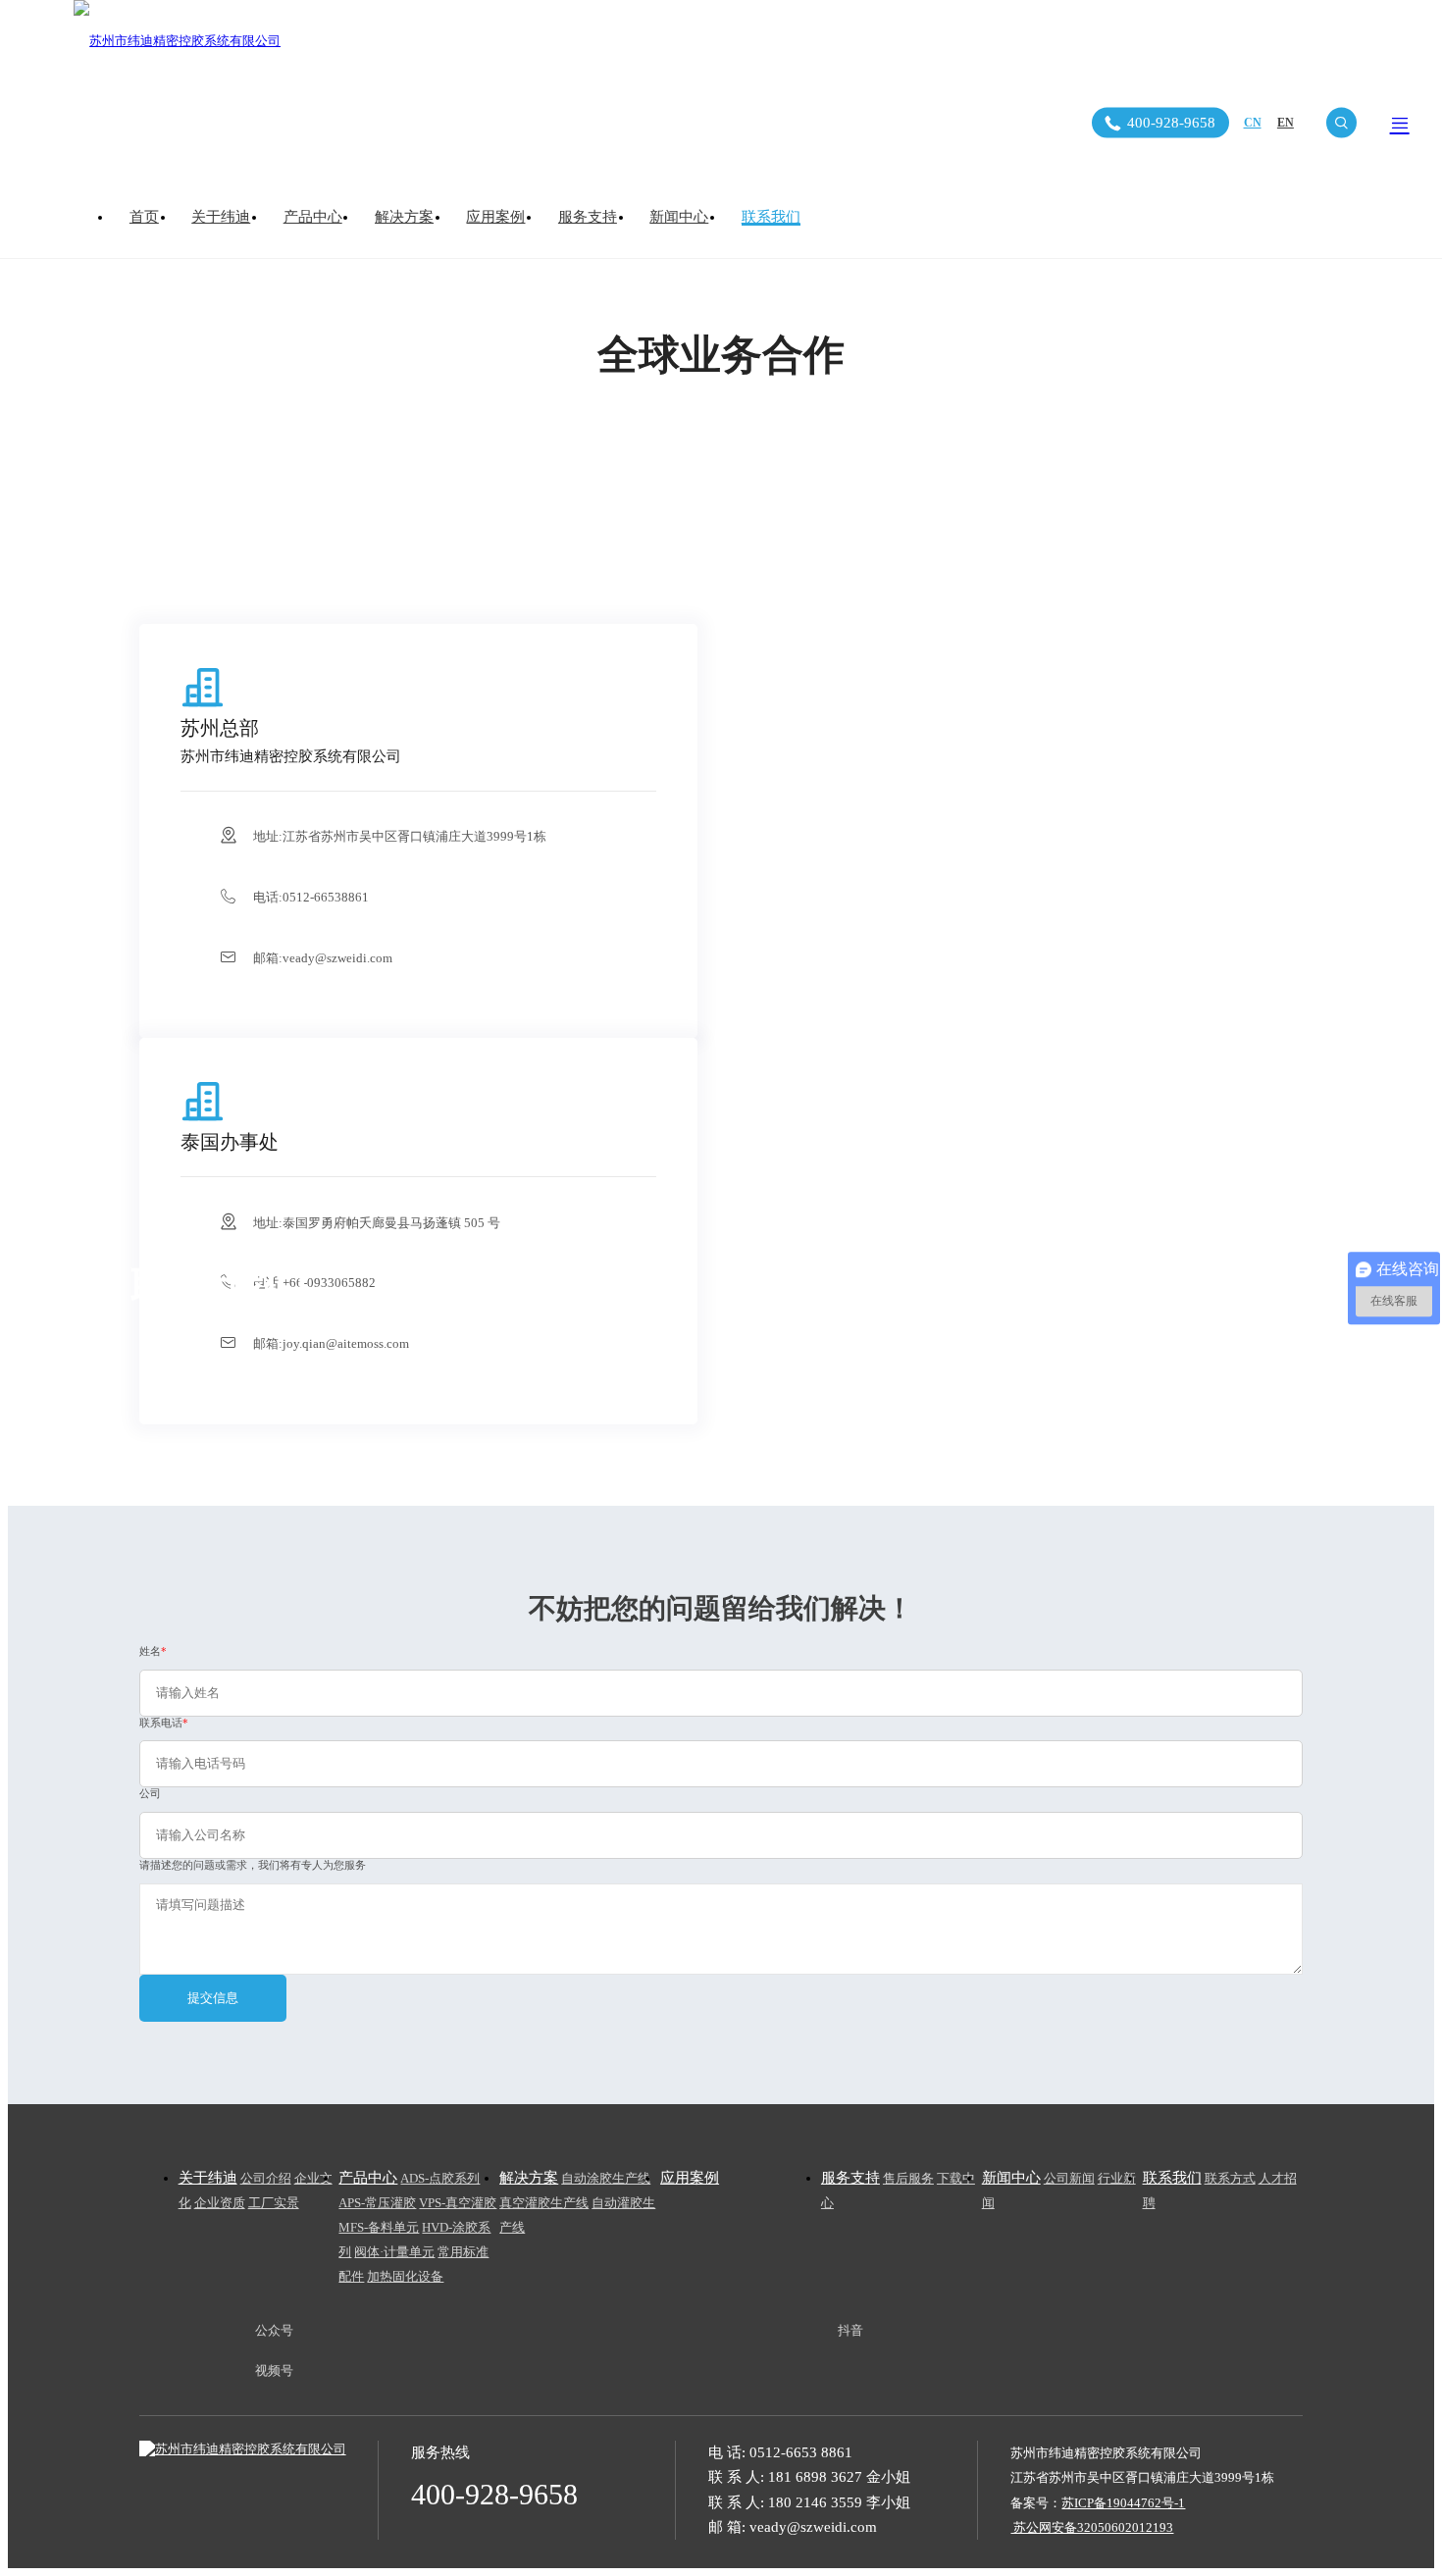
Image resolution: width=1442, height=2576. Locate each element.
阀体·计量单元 (394, 2252)
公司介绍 (266, 2178)
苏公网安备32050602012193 (1092, 2527)
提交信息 (213, 1998)
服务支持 (588, 217)
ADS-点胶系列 (440, 2178)
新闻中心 (679, 217)
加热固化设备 (405, 2276)
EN (1286, 123)
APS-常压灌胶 (377, 2203)
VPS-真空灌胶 (458, 2203)
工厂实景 (274, 2203)
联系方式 (1230, 2178)
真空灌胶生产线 (544, 2203)
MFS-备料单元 (379, 2227)
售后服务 (908, 2178)
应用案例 (495, 217)
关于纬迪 (221, 217)
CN (1253, 123)
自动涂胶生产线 (606, 2178)
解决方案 (404, 217)
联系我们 (771, 217)
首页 (144, 217)
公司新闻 (1069, 2178)
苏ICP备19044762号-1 (1123, 2503)
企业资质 (220, 2203)
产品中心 (313, 217)
